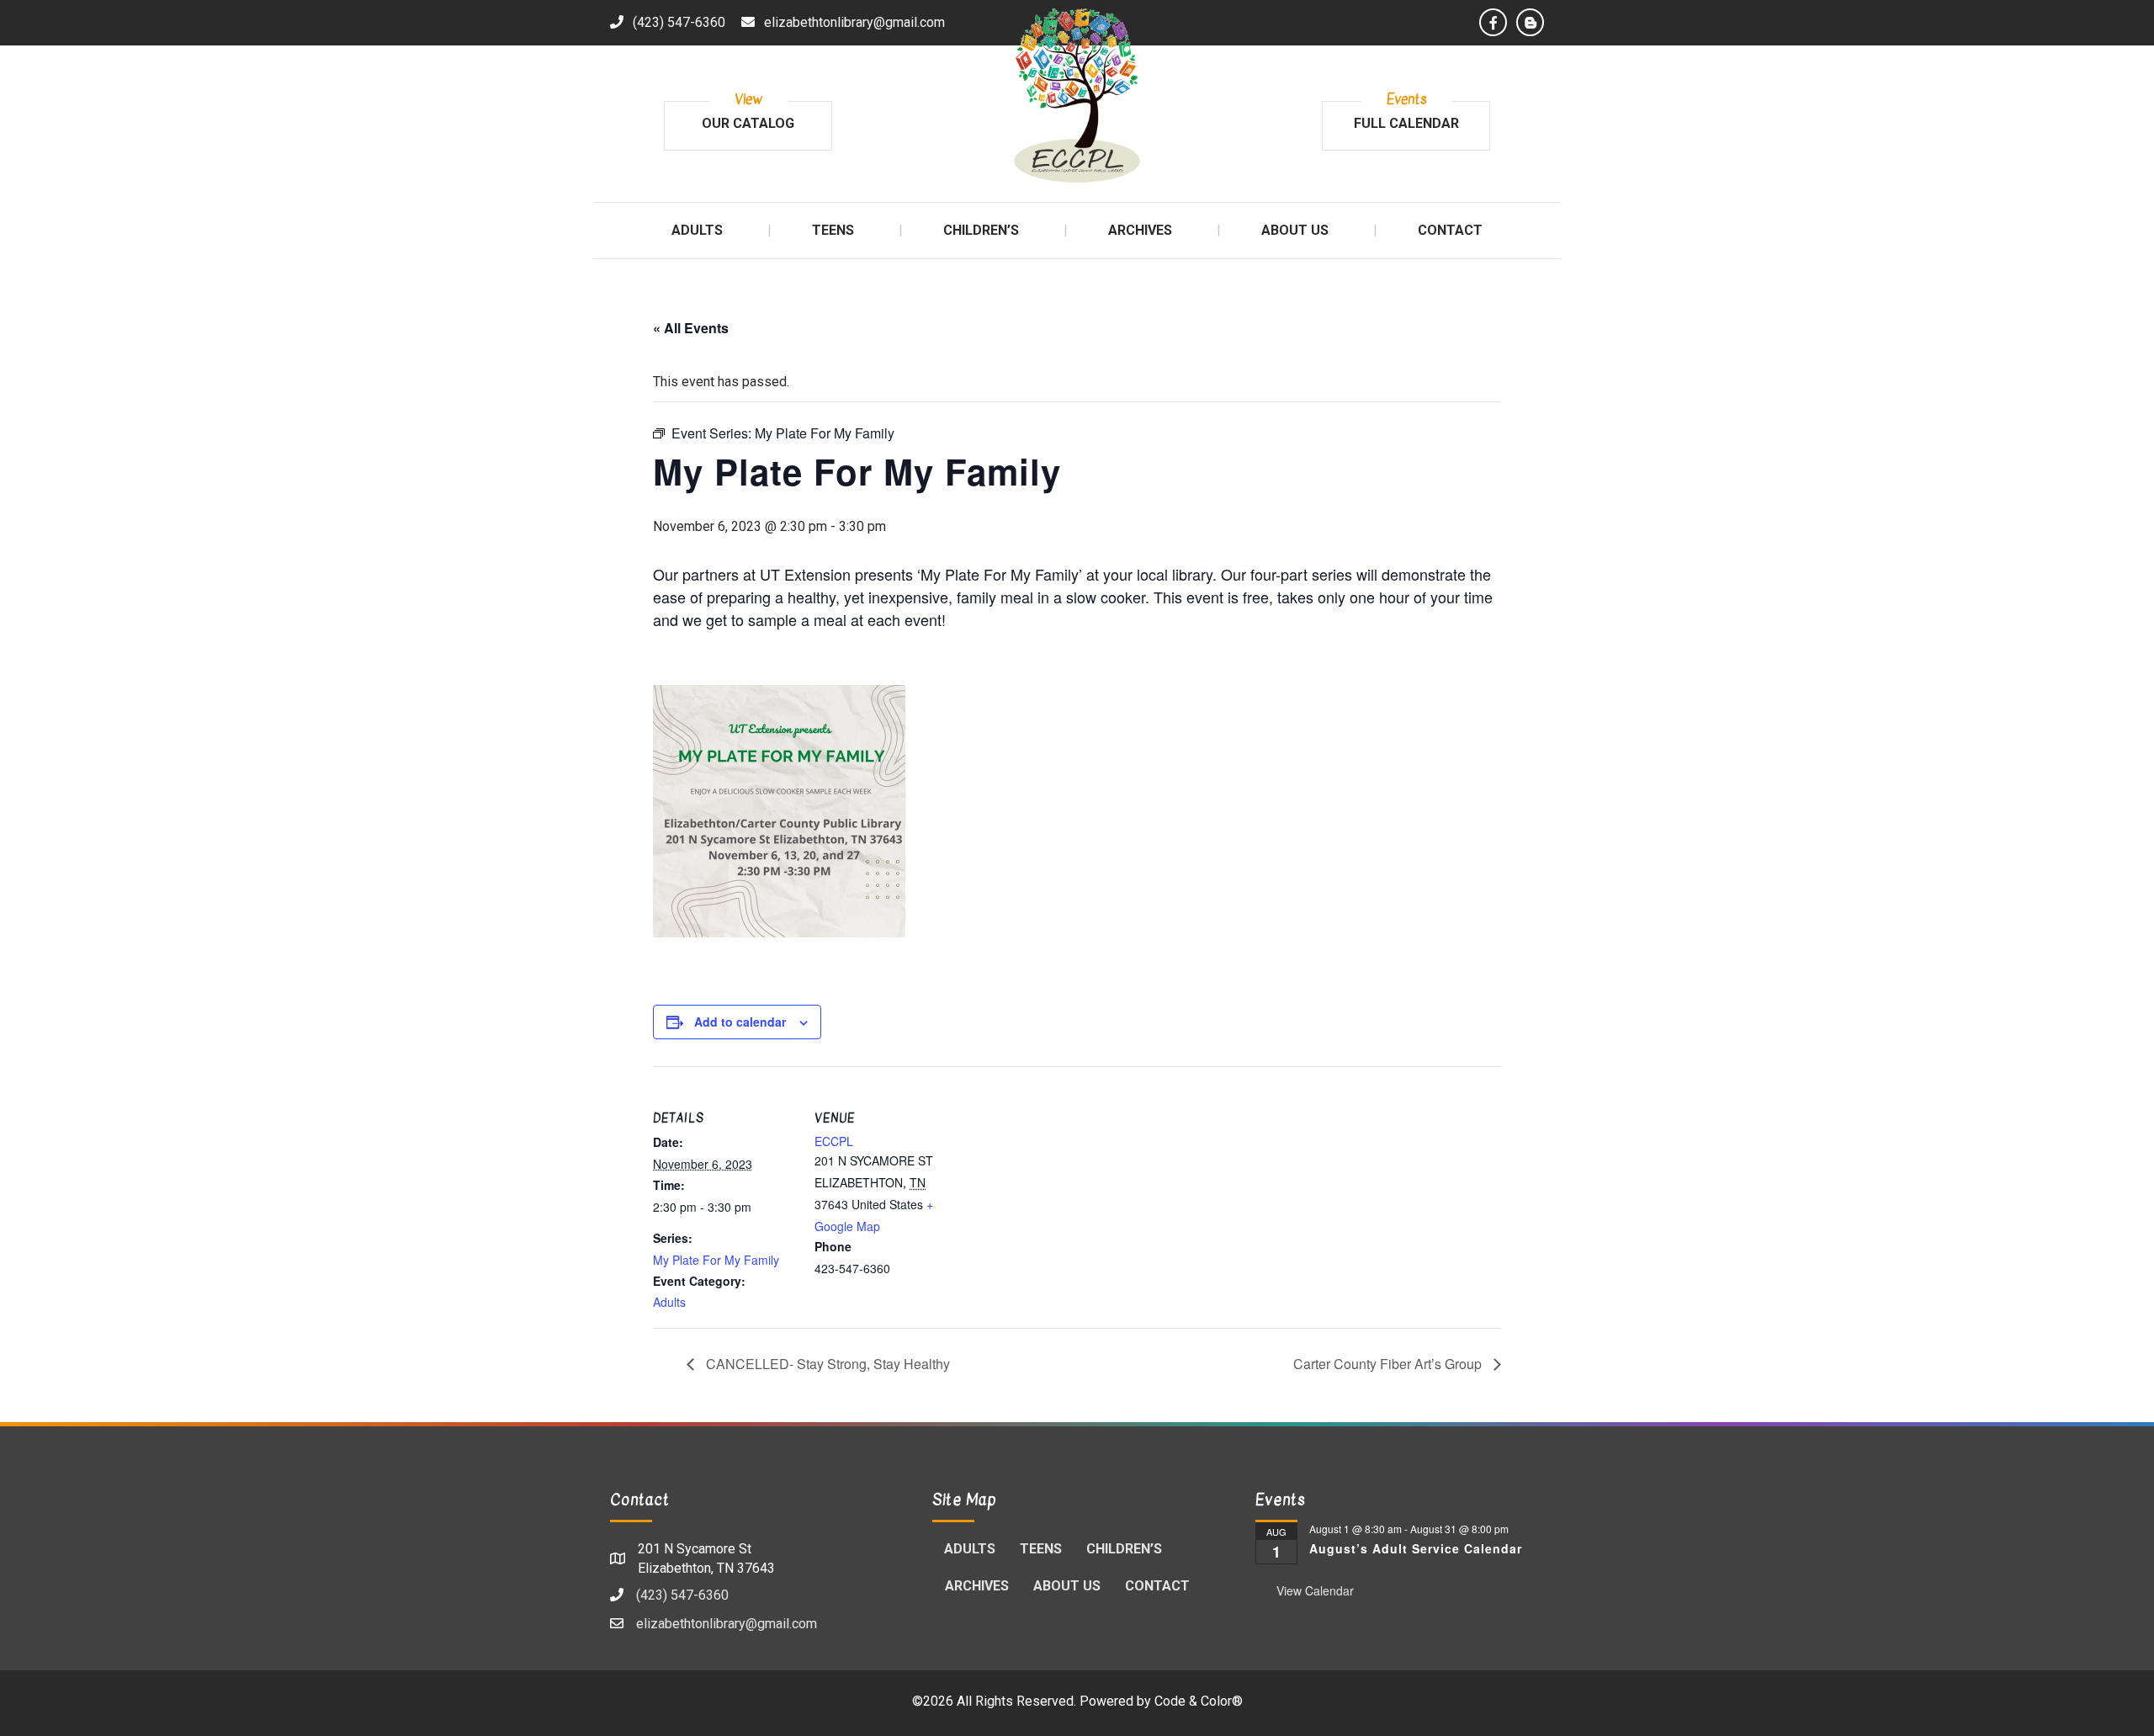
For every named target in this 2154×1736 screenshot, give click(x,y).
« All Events (691, 328)
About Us (1067, 1586)
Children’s (1124, 1549)
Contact (1157, 1586)
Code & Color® (1199, 1701)
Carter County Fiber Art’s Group (1389, 1364)
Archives (977, 1586)
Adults (669, 1302)
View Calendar (1315, 1590)
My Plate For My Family (716, 1260)
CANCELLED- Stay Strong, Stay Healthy (826, 1364)
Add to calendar (740, 1022)
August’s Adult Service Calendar (1416, 1548)
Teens (1041, 1549)
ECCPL (834, 1141)
